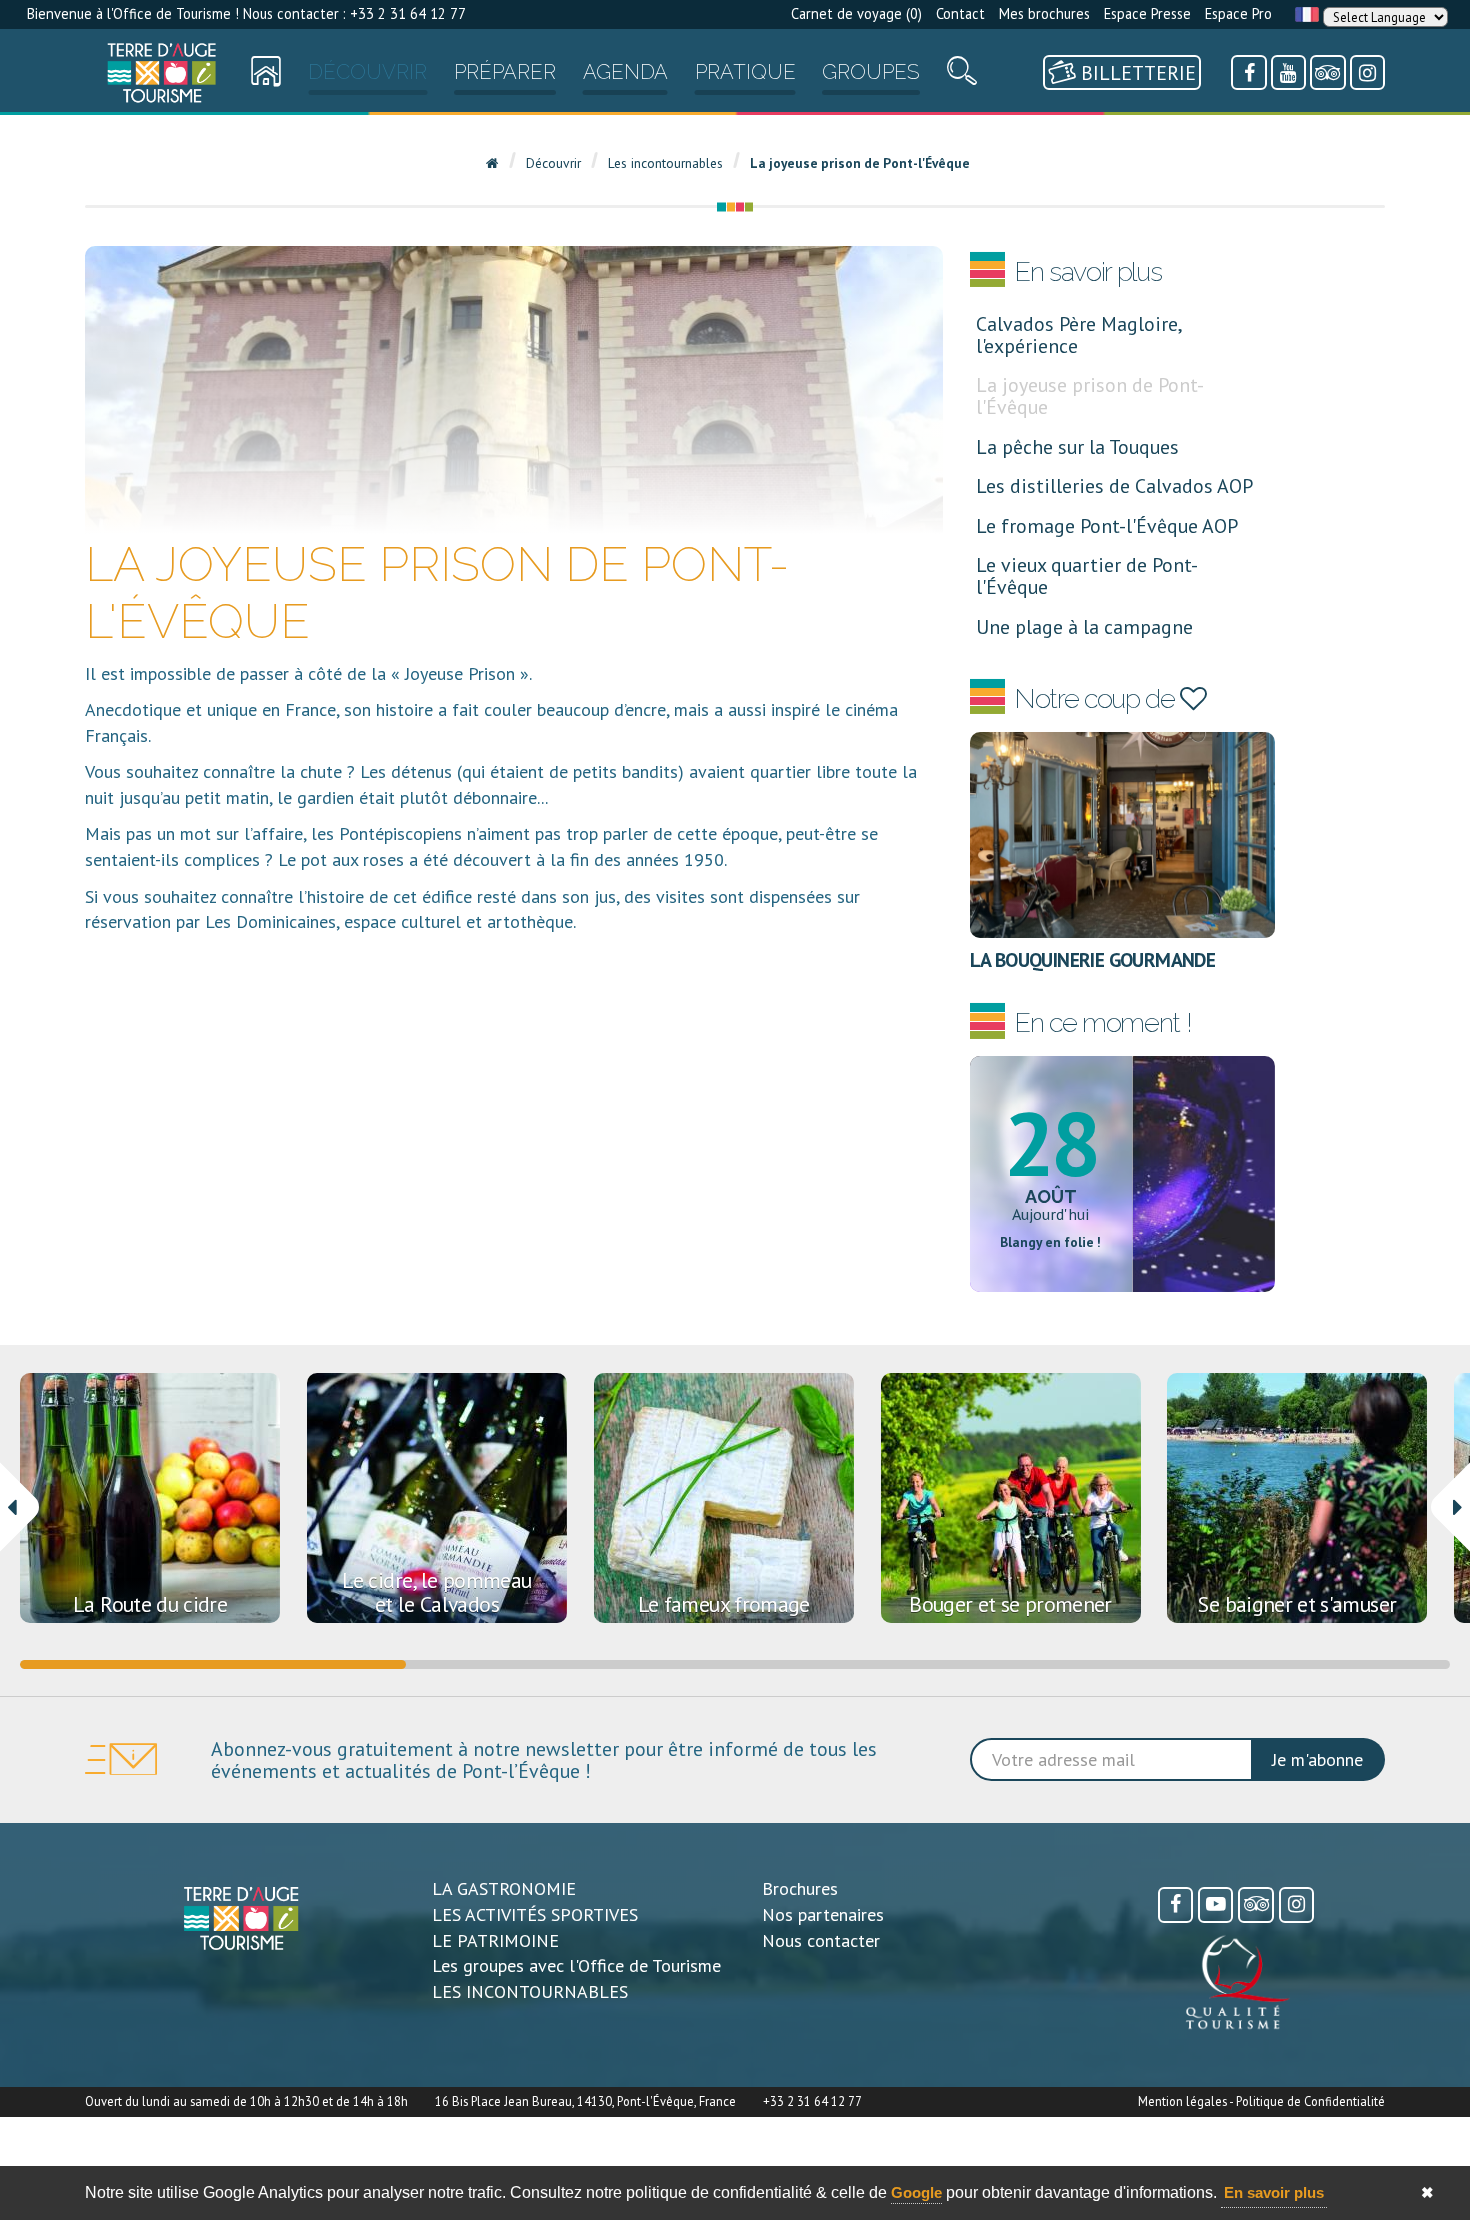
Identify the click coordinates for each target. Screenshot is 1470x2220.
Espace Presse (1147, 13)
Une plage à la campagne (1084, 626)
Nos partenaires (823, 1914)
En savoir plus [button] (1274, 2192)
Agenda (625, 72)
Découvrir (367, 72)
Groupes (871, 72)
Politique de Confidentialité (1310, 2101)
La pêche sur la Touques (1077, 446)
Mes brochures (1044, 13)
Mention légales (1182, 2101)
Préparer (505, 72)
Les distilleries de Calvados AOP (1114, 485)
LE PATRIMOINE (495, 1940)
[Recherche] (962, 75)
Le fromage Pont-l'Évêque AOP (1107, 525)
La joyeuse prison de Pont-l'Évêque (1090, 395)
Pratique (745, 72)
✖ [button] (1427, 2192)
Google (916, 2192)
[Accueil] (161, 72)
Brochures (800, 1888)
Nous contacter (821, 1940)
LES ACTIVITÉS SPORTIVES (535, 1914)
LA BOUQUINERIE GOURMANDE (1093, 959)
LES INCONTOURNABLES (530, 1991)
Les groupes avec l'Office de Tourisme (576, 1965)
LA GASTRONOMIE (504, 1888)
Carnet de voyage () (856, 13)
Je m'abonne (1317, 1759)
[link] (161, 72)
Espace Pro (1238, 13)
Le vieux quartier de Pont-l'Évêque (1087, 575)
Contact (960, 13)
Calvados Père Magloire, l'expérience (1078, 334)
